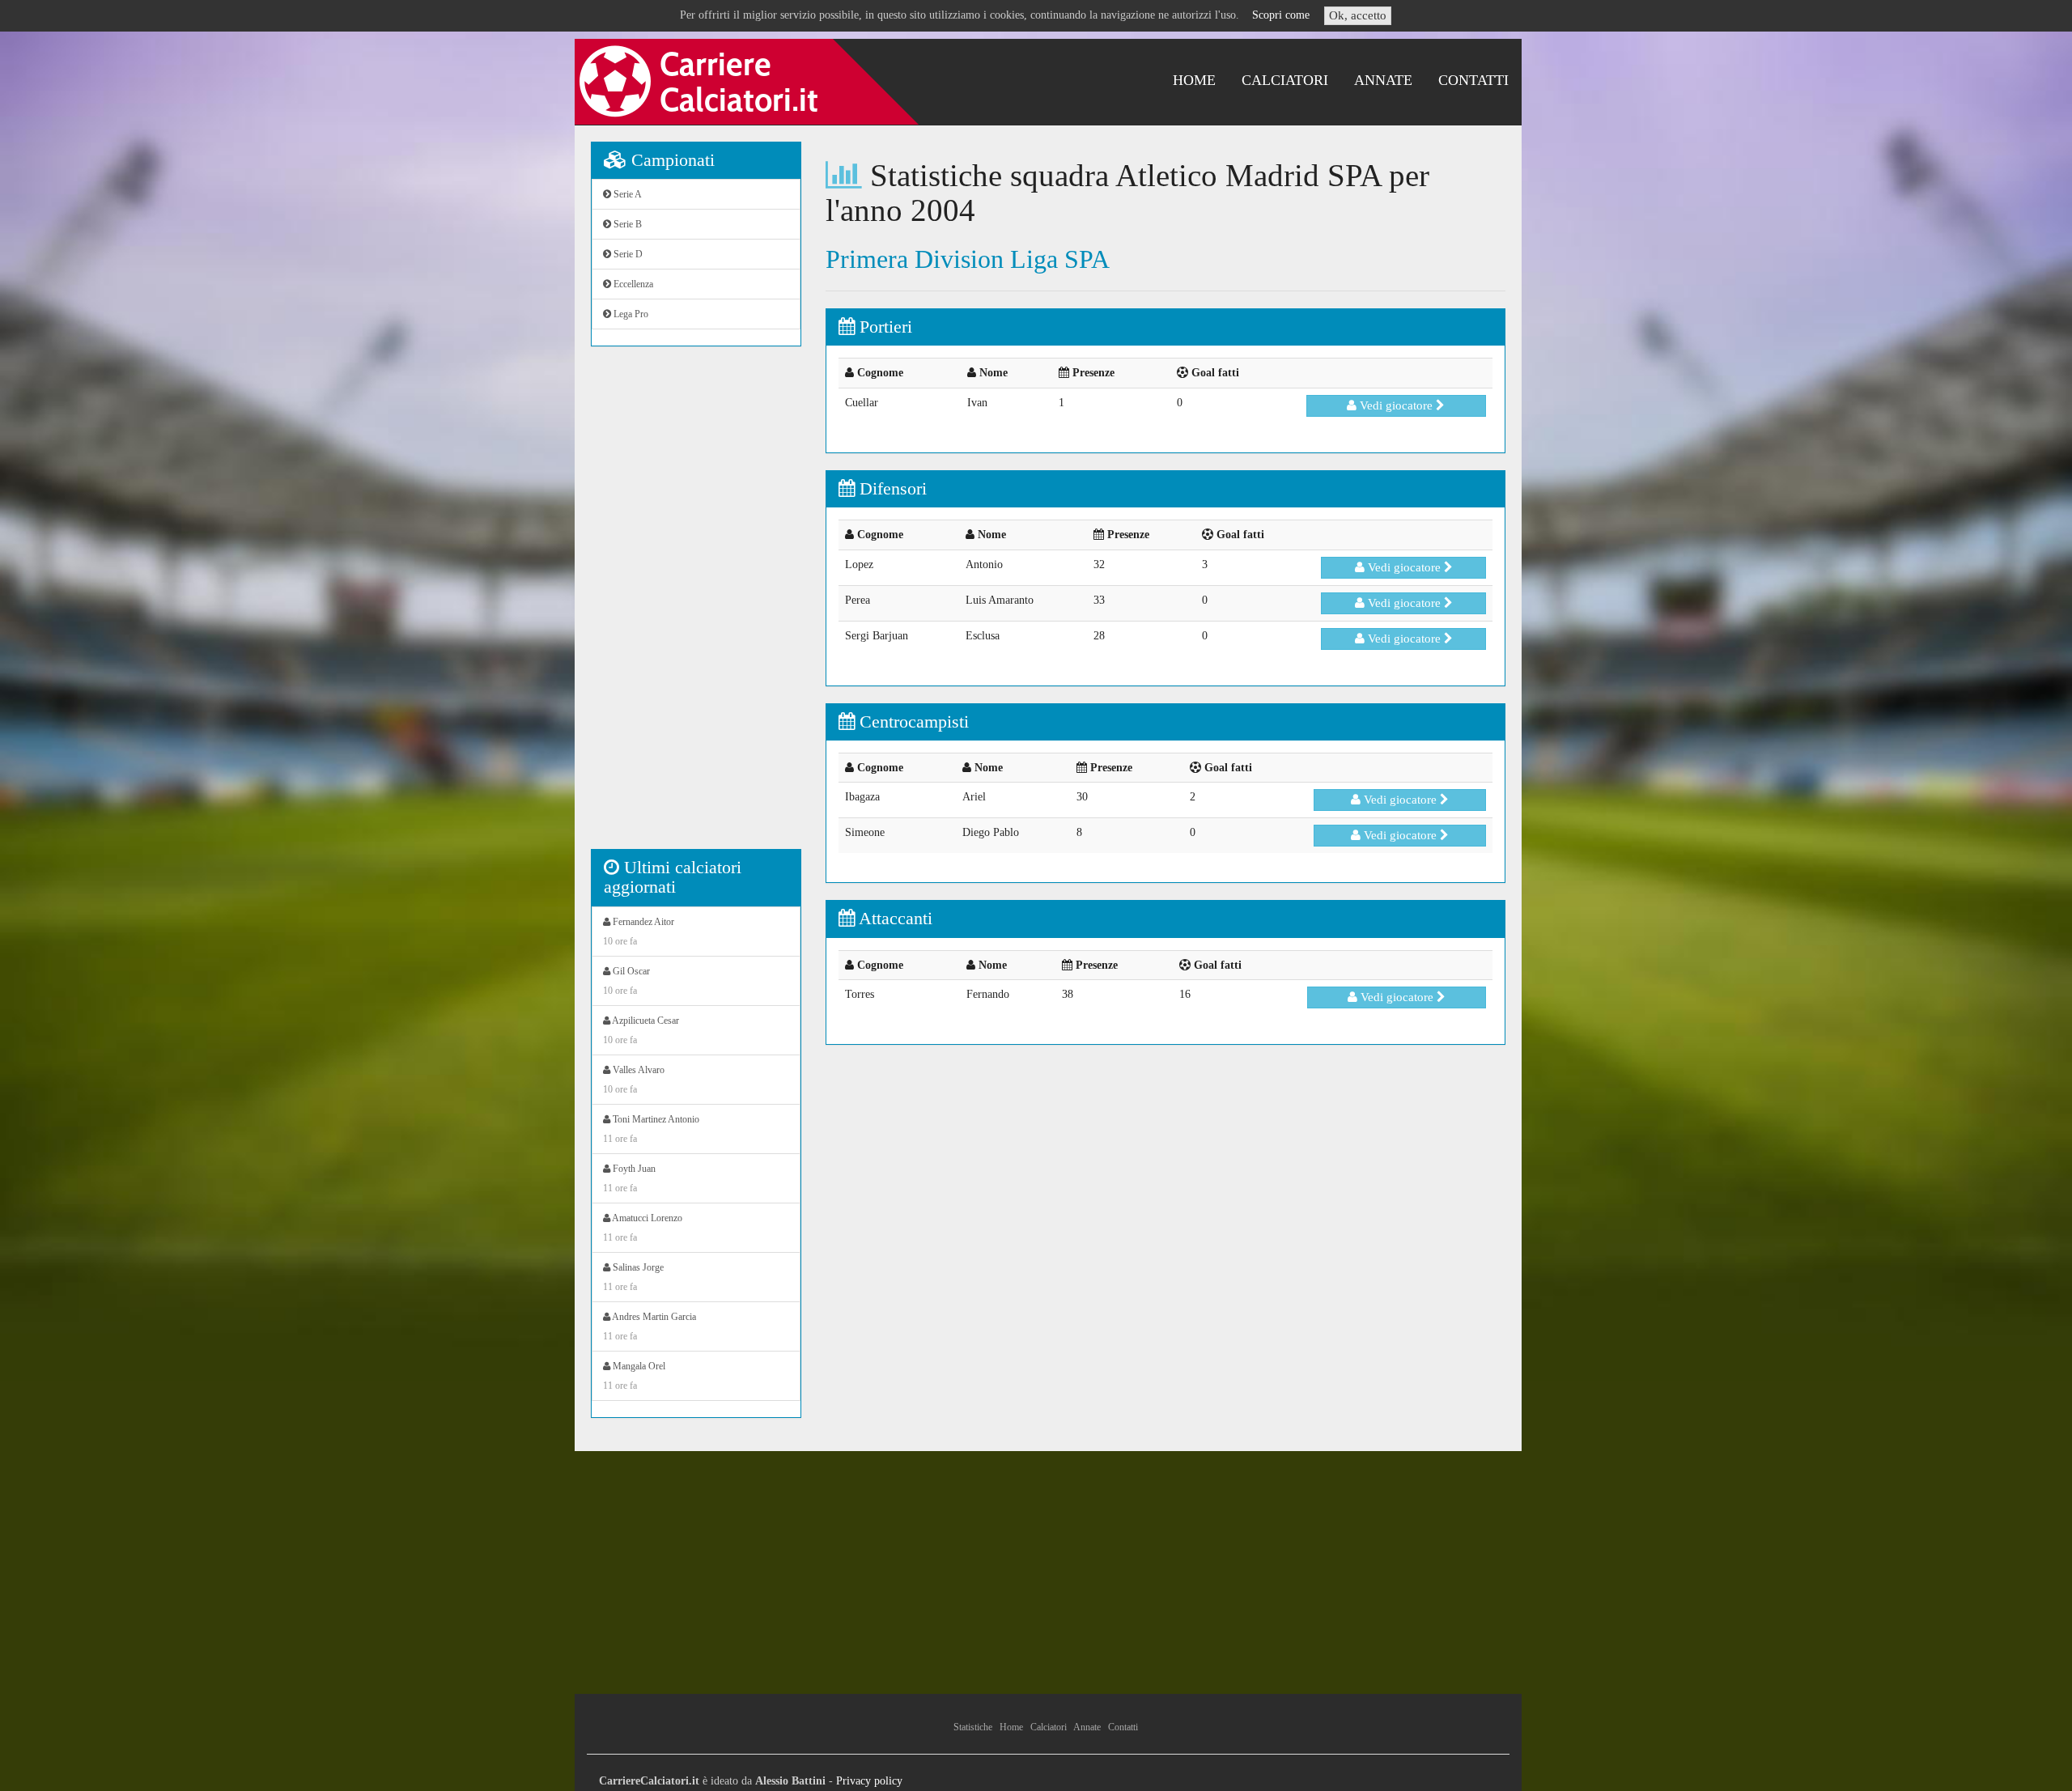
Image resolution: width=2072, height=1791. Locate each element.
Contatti (1473, 80)
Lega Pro (630, 314)
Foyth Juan (629, 1178)
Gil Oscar (626, 981)
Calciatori (1285, 80)
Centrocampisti (912, 721)
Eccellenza (632, 284)
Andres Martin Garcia (650, 1326)
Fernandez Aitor (639, 932)
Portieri (883, 327)
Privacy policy (869, 1781)
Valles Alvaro (634, 1080)
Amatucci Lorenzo (643, 1228)
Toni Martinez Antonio (651, 1129)
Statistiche (973, 1727)
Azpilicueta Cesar (641, 1030)
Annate (1383, 80)
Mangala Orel (634, 1376)
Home (1194, 80)
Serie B (626, 224)
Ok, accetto (1358, 15)
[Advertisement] (696, 606)
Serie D (627, 254)
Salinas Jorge (633, 1277)
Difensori (891, 488)
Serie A (626, 194)
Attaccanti (894, 918)
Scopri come (1281, 15)
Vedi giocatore (1396, 405)
